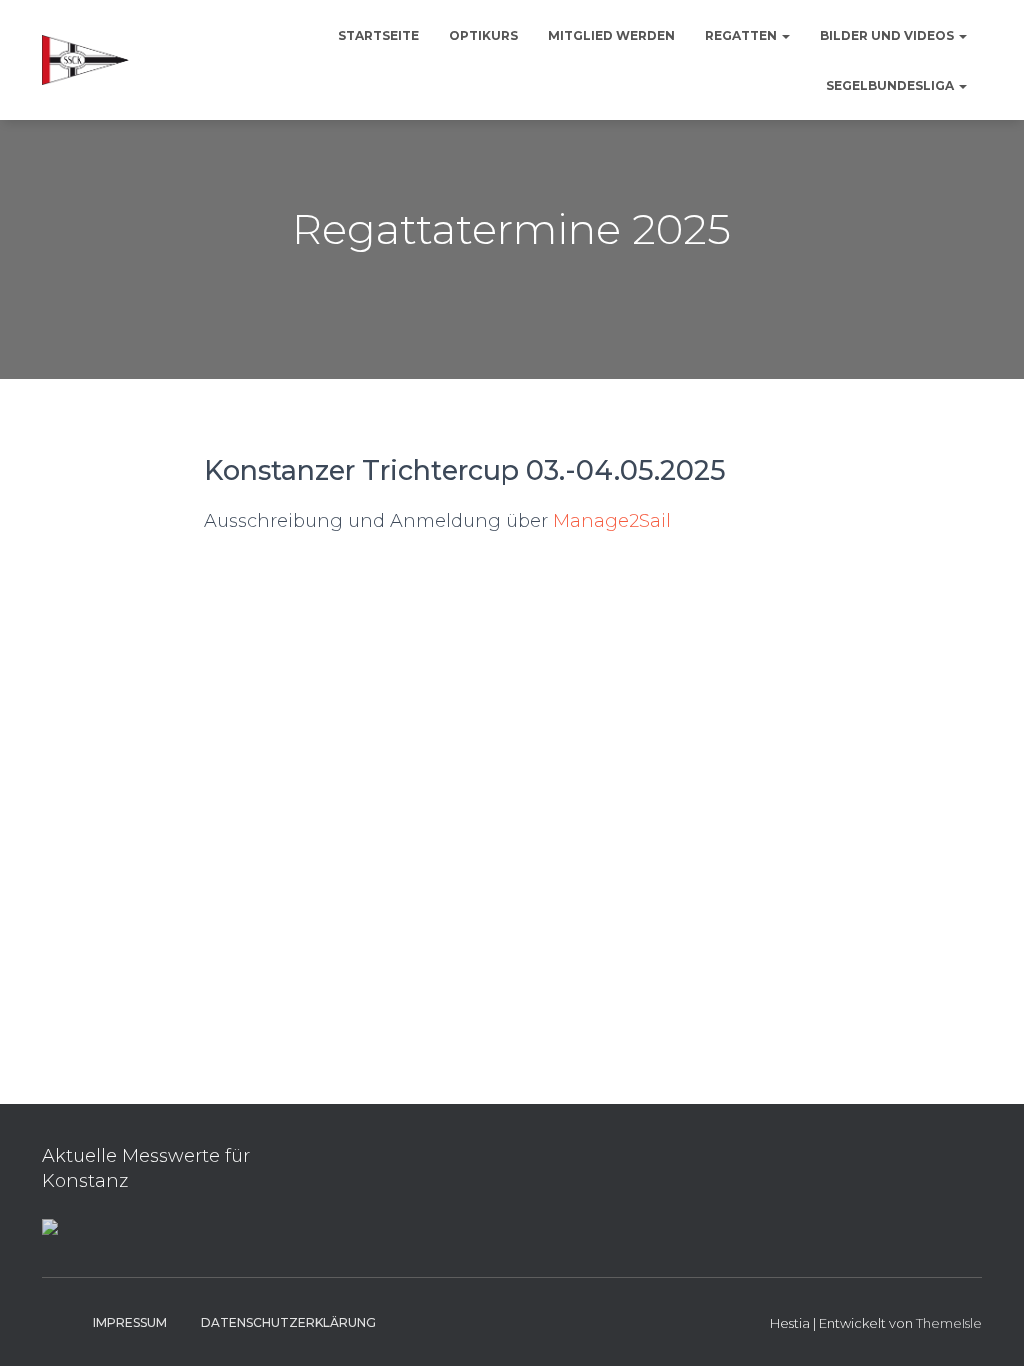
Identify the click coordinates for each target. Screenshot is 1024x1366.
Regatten (742, 35)
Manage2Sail (612, 521)
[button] (785, 35)
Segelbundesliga (891, 85)
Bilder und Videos (888, 35)
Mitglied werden (611, 35)
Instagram (58, 1322)
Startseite (378, 35)
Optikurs (483, 35)
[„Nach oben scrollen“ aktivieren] (984, 1326)
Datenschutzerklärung (288, 1322)
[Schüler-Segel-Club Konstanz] (85, 60)
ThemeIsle (949, 1323)
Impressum (130, 1322)
